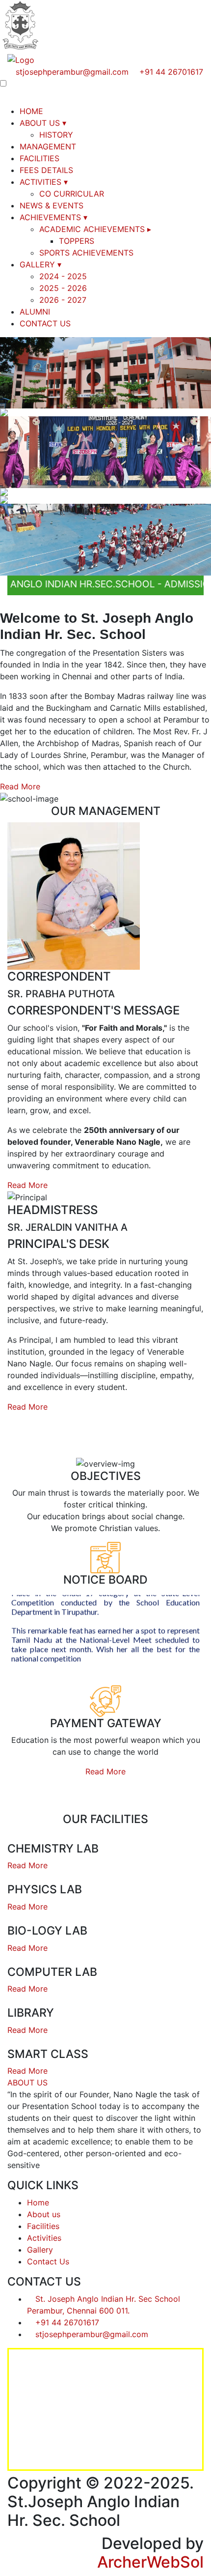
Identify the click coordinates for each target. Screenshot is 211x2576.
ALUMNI (35, 312)
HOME (31, 111)
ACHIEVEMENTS (53, 217)
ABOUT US (43, 123)
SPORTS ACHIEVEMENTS (86, 253)
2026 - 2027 (63, 300)
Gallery (40, 2250)
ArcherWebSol (150, 2562)
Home (38, 2202)
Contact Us (48, 2261)
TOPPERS (77, 241)
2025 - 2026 (63, 288)
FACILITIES (40, 158)
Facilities (43, 2226)
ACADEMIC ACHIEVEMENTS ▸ (95, 229)
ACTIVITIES (44, 182)
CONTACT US (45, 323)
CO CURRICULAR (72, 194)
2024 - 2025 (63, 276)
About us (44, 2214)
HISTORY (56, 135)
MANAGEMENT (48, 146)
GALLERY (40, 264)
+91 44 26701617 (170, 72)
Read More (20, 786)
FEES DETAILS (46, 170)
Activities (44, 2238)
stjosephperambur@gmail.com (72, 72)
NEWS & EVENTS (52, 205)
